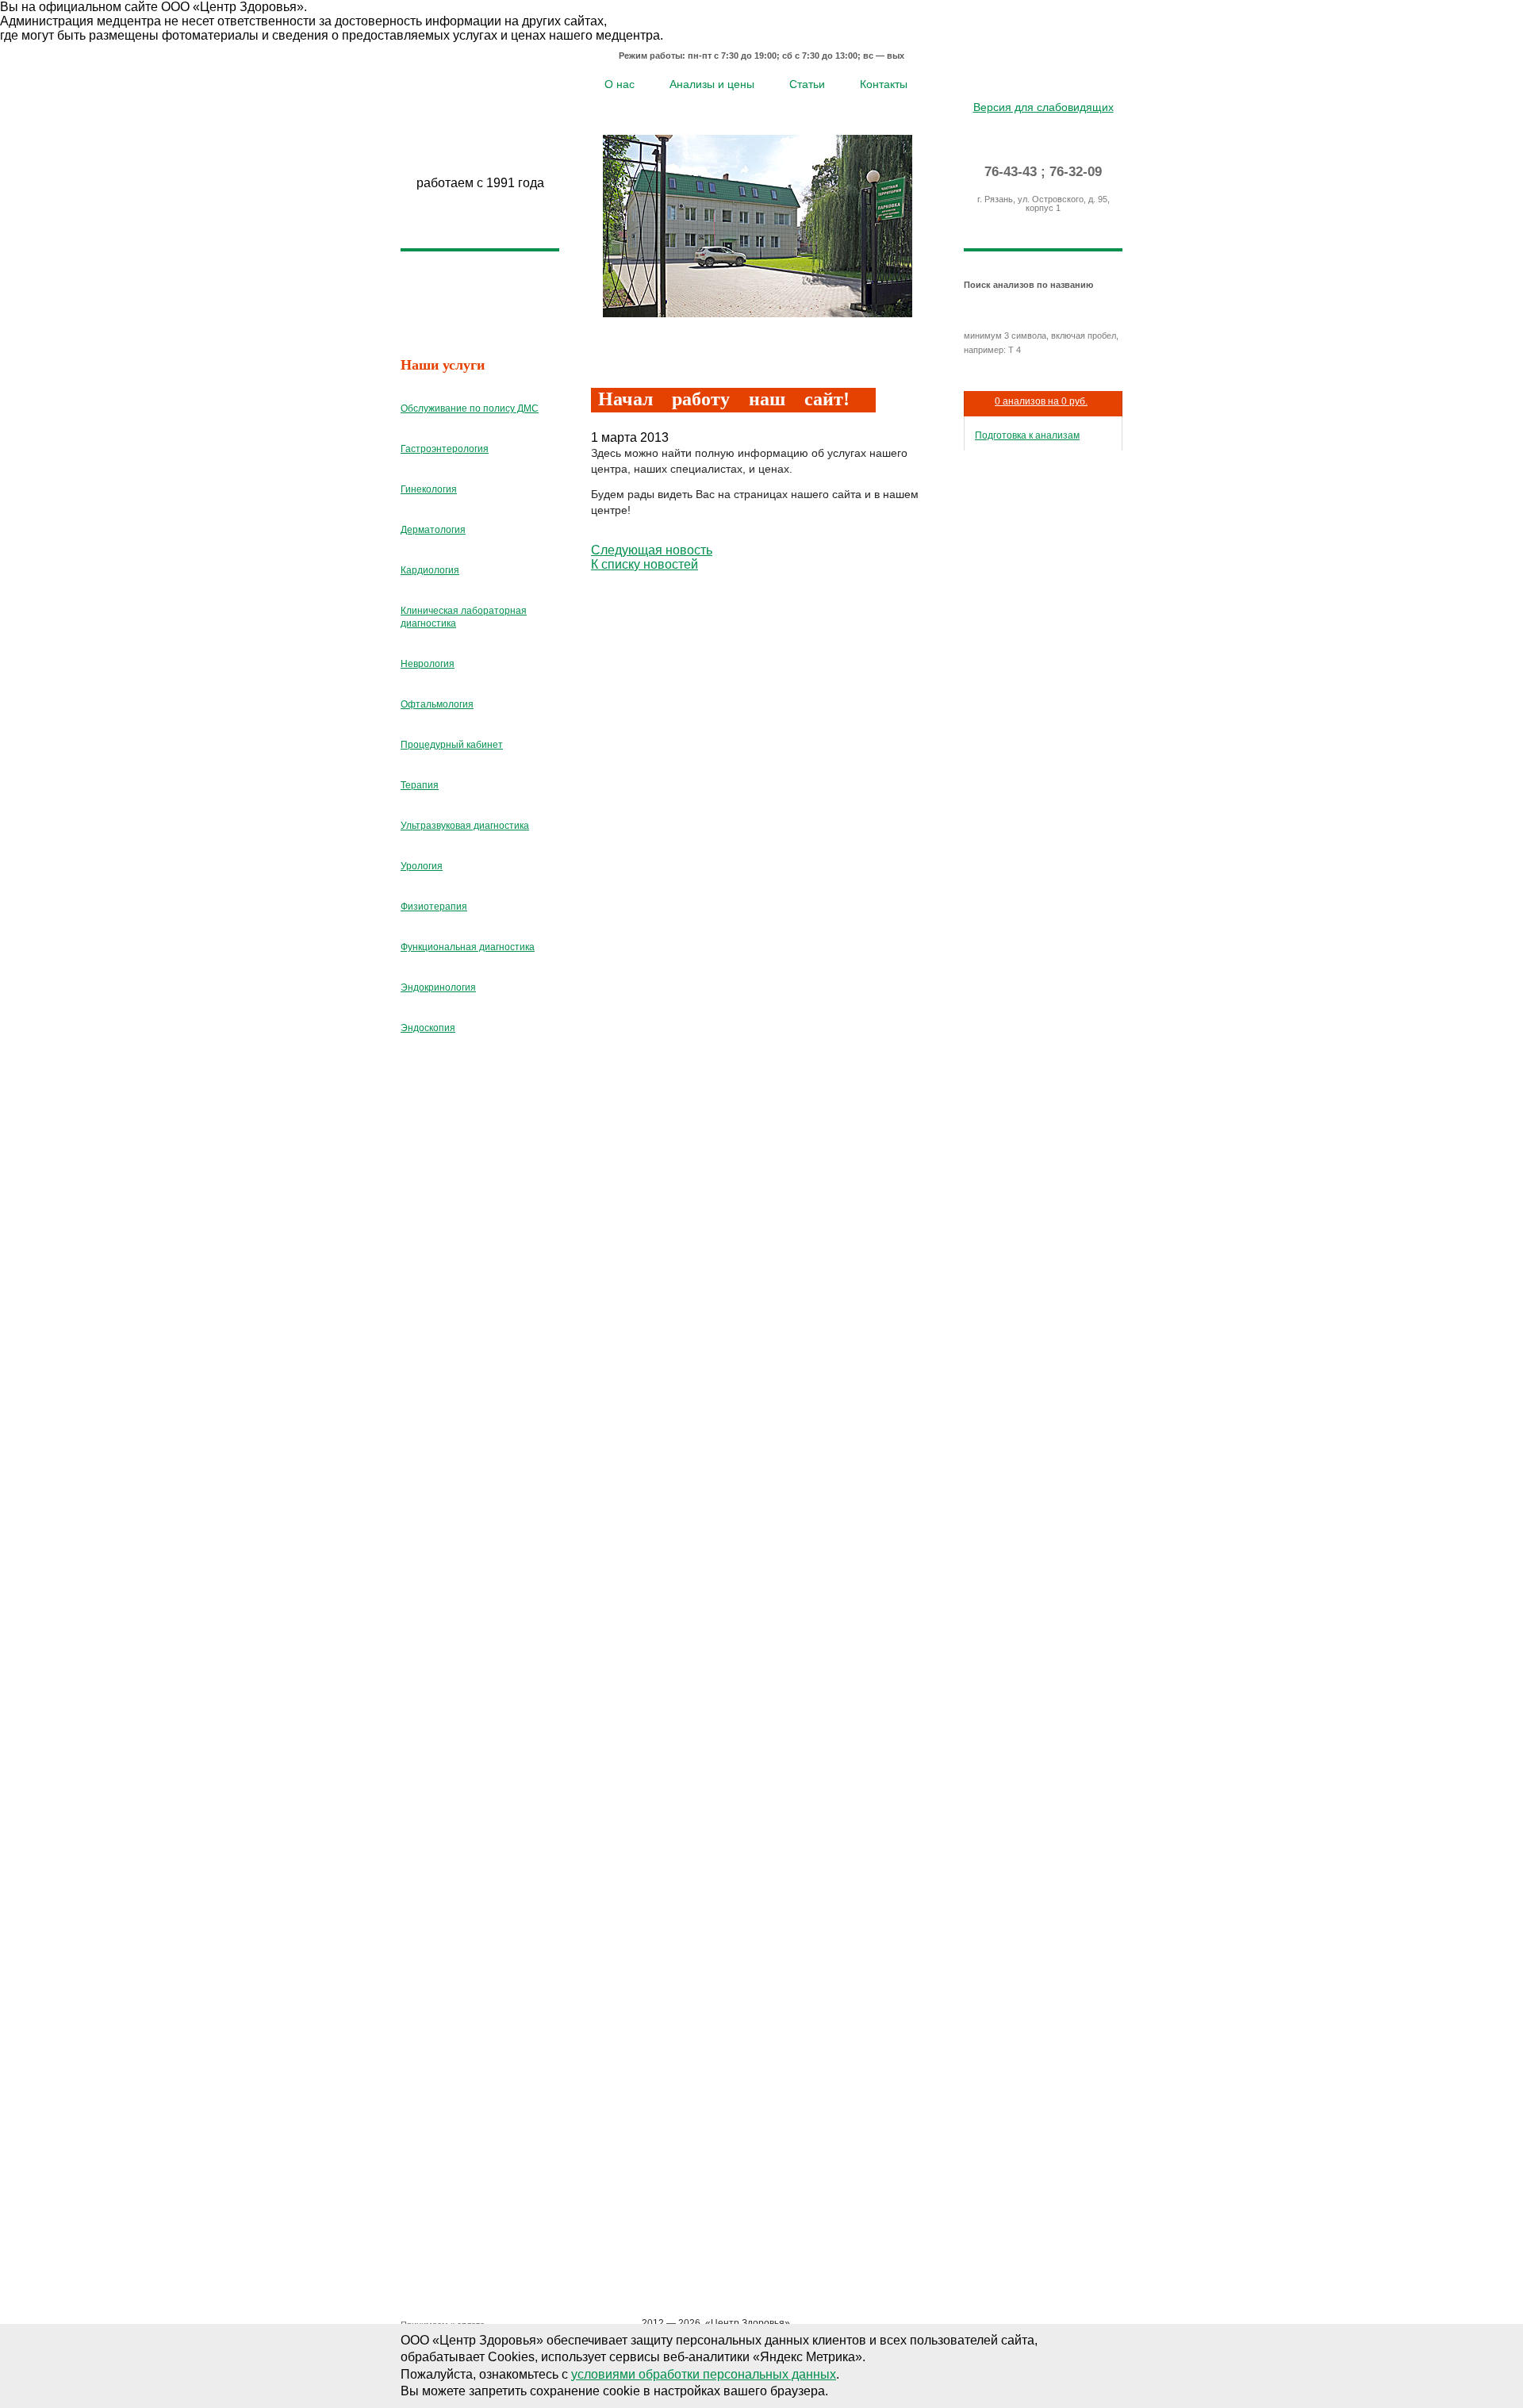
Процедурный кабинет (452, 745)
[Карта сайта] (1043, 82)
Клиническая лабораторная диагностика (464, 617)
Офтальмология (437, 704)
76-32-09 (1076, 172)
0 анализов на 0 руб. (1041, 401)
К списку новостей (644, 564)
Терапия (420, 785)
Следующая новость (652, 550)
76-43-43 (1011, 172)
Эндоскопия (428, 1028)
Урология (422, 866)
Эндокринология (438, 987)
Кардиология (430, 570)
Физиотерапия (434, 907)
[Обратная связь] (1066, 82)
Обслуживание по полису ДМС (470, 408)
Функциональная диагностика (468, 947)
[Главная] (1020, 82)
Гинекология (429, 489)
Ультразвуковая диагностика (465, 826)
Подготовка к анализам (1027, 435)
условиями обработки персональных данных (704, 2374)
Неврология (428, 664)
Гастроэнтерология (445, 449)
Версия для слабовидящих (1043, 107)
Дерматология (433, 530)
